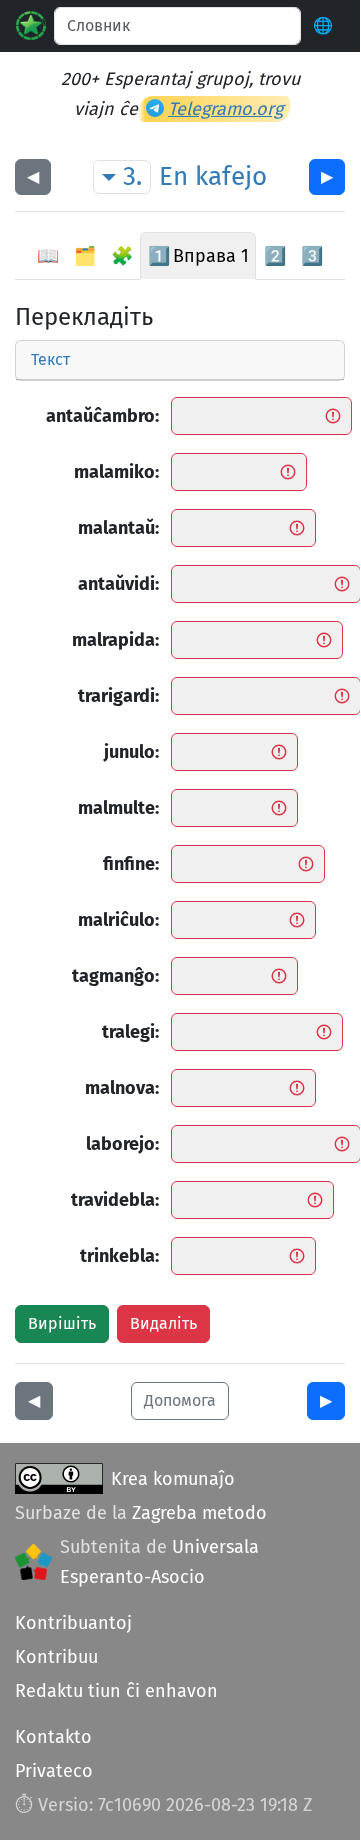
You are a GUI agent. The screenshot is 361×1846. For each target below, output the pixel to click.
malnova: (122, 1088)
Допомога (180, 1400)
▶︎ (327, 176)
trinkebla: (119, 1256)
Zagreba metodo (199, 1513)
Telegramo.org (225, 109)
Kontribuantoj (73, 1623)
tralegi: (130, 1032)
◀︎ (33, 176)
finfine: (131, 864)
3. (132, 176)
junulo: (131, 752)
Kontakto (53, 1737)
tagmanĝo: (115, 976)
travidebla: (115, 1200)
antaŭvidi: (118, 584)
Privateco (54, 1771)
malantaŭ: (118, 528)
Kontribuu (56, 1657)
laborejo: (122, 1144)
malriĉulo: (118, 920)
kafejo (231, 176)
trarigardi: (118, 696)
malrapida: (115, 640)
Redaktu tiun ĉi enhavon (116, 1691)
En (173, 176)
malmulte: (118, 808)
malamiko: (116, 472)
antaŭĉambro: (102, 416)
